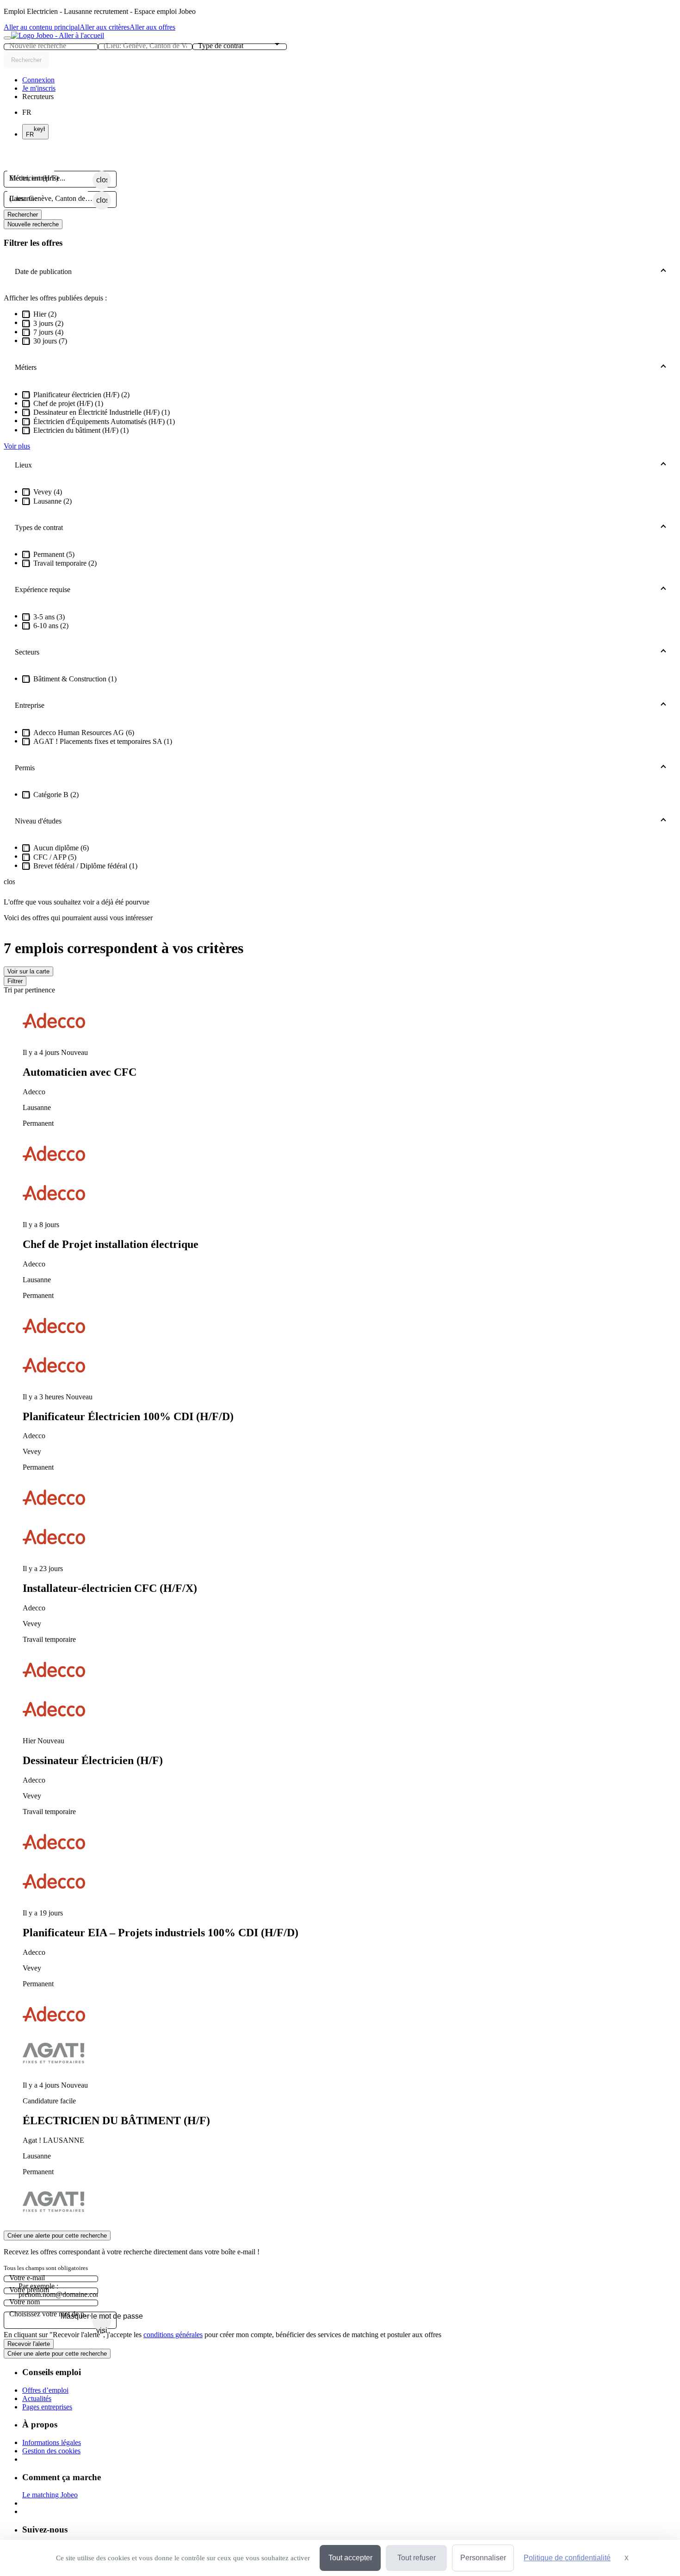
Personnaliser (483, 2558)
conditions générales (173, 2335)
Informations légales (52, 2442)
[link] (38, 80)
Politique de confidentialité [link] (567, 2558)
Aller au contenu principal (42, 27)
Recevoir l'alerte (29, 2344)
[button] (38, 97)
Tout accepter (350, 2558)
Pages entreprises (47, 2407)
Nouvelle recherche (33, 224)
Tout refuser (417, 2558)
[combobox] (51, 46)
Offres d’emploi (45, 2390)
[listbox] (340, 1612)
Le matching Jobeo (50, 2495)
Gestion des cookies (51, 2451)
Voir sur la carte (28, 971)
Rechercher (23, 215)
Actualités (37, 2398)
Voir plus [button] (17, 446)
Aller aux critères (105, 27)
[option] (349, 1088)
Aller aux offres (152, 27)
